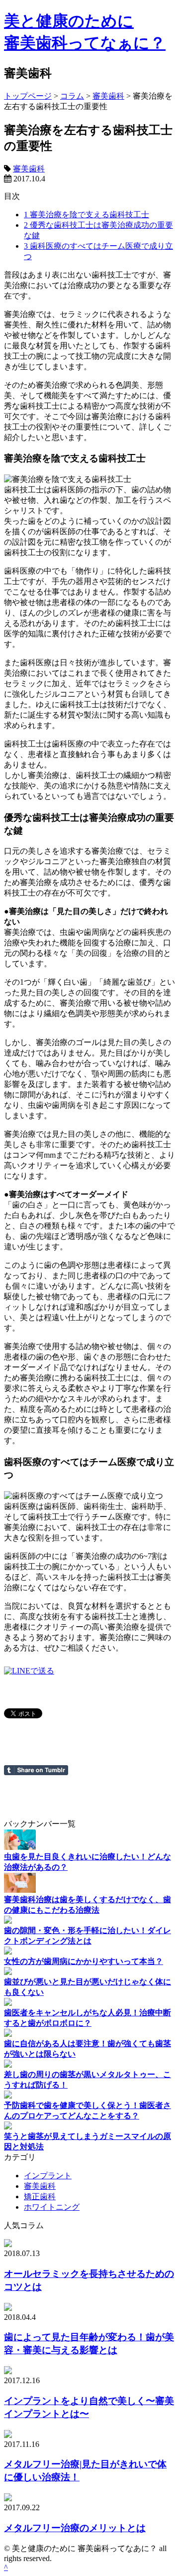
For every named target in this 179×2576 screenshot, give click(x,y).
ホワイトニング (52, 2207)
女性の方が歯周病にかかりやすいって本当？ (84, 1961)
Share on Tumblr (36, 1770)
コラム (72, 96)
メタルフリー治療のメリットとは (75, 2528)
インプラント (48, 2176)
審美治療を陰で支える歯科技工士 (87, 215)
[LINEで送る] (29, 1671)
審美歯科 (108, 96)
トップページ (28, 96)
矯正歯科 (40, 2197)
